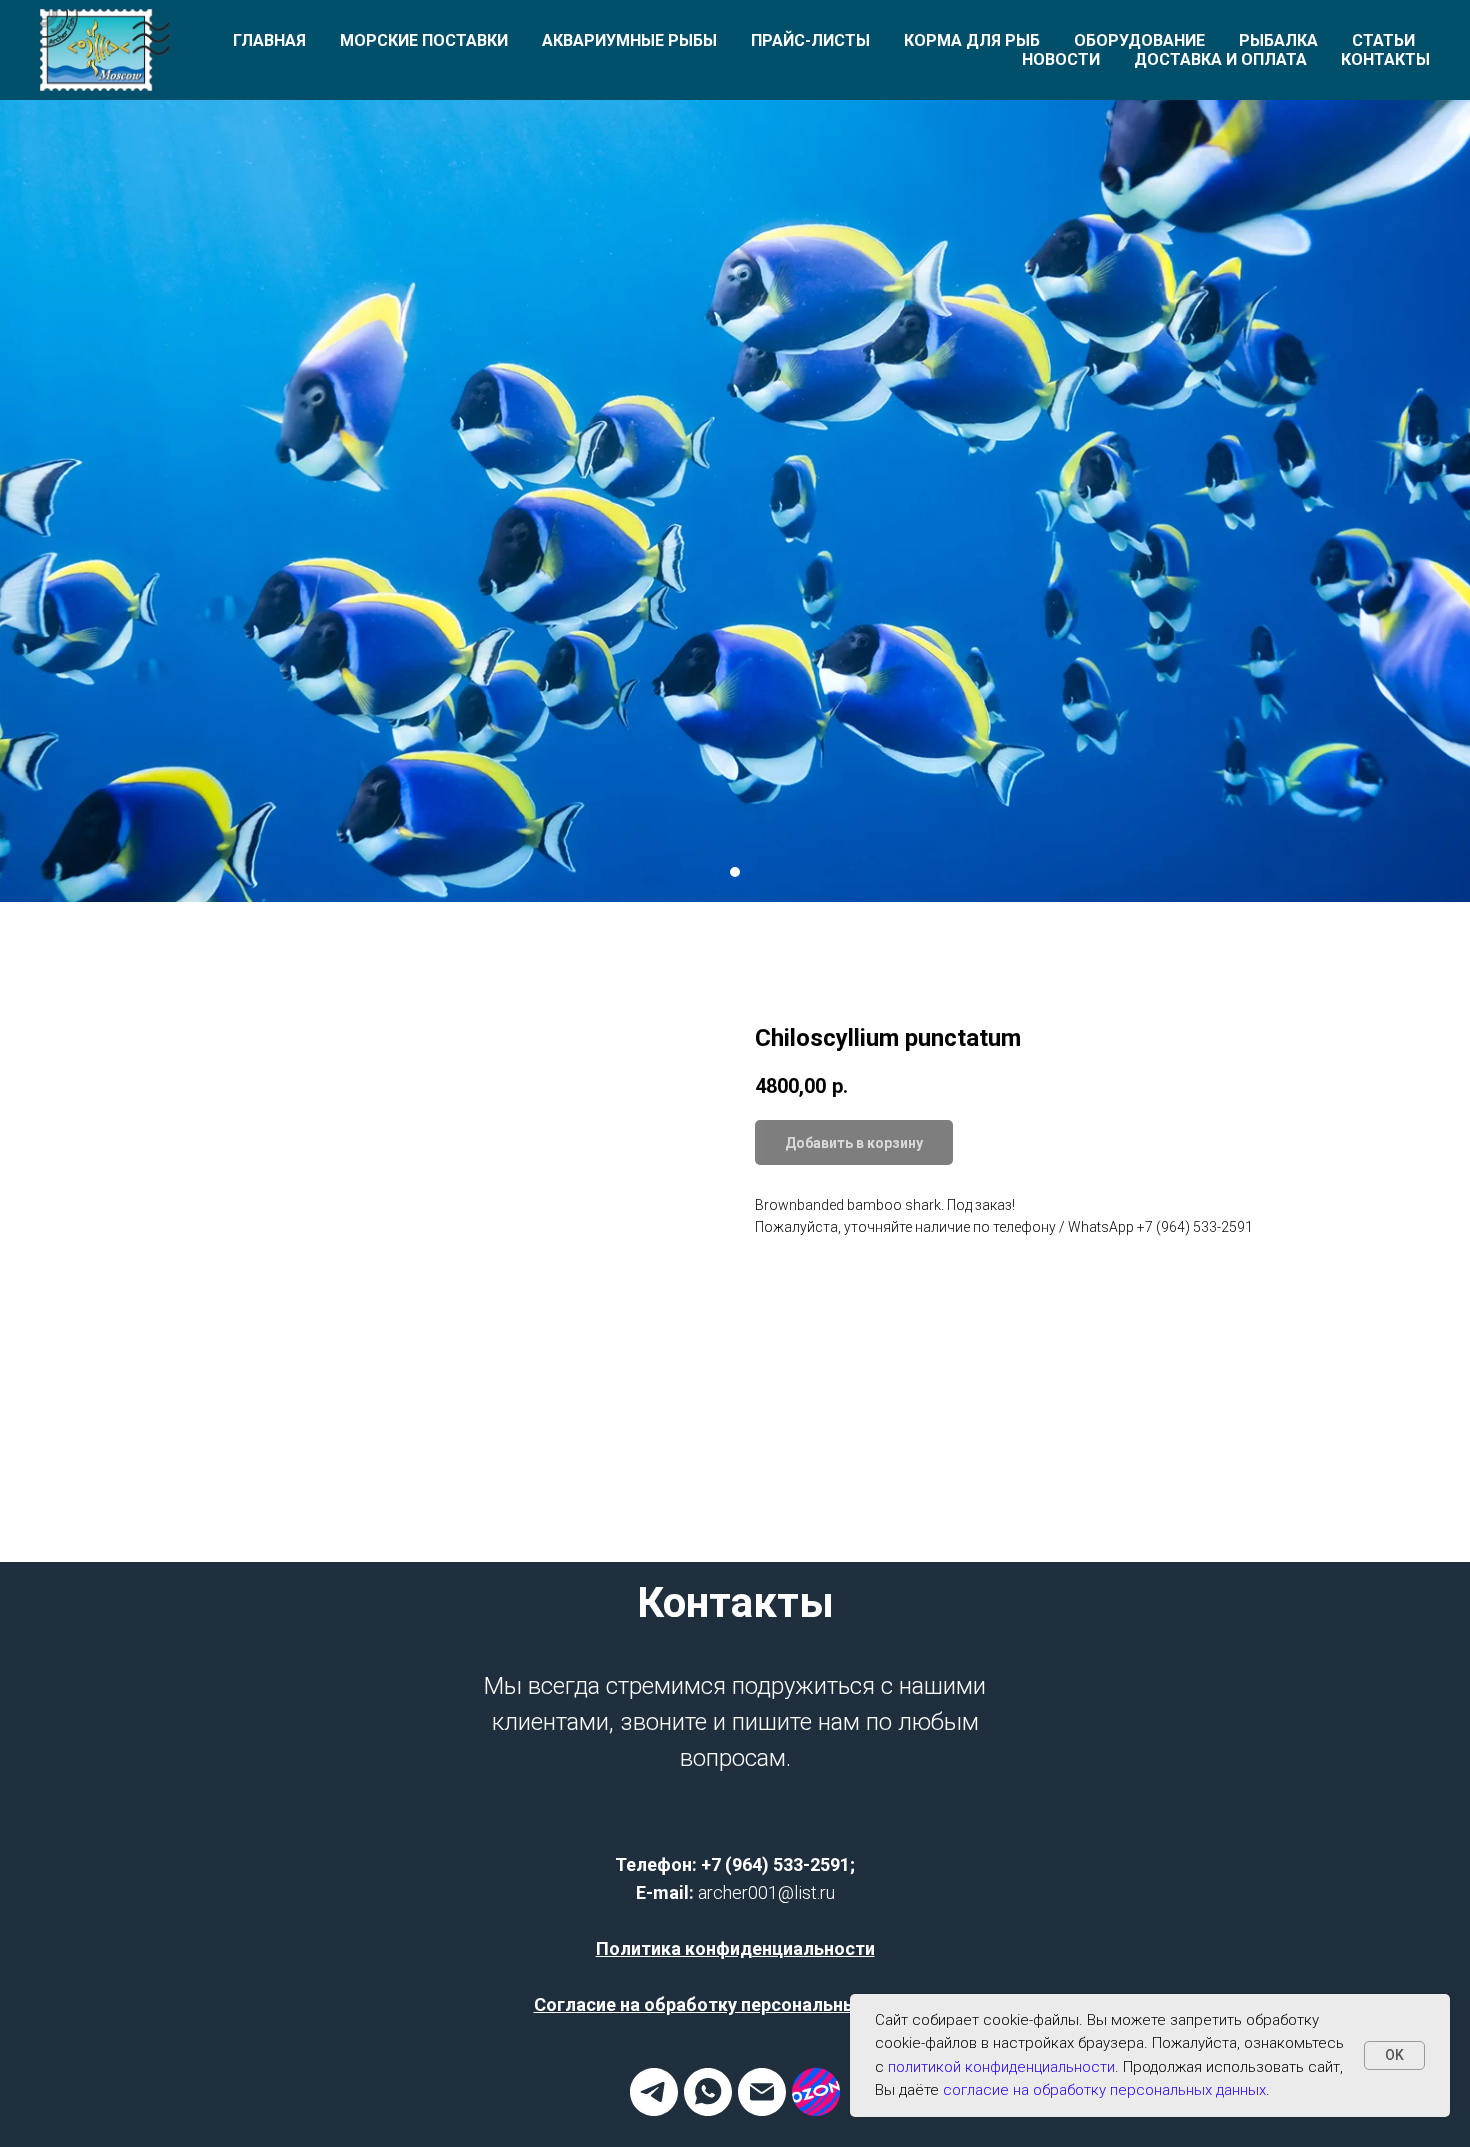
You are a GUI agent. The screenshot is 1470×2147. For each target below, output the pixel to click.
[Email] (762, 2110)
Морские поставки (424, 40)
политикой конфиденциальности (1001, 2067)
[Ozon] (816, 2110)
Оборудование (1139, 40)
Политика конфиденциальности (735, 1948)
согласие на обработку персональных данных (1104, 2090)
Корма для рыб (972, 40)
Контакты (1385, 59)
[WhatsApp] (708, 2110)
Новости (1061, 59)
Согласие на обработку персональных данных (735, 2004)
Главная (269, 40)
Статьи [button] (1383, 40)
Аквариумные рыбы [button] (629, 40)
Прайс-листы (810, 40)
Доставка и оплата (1220, 59)
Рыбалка (1278, 40)
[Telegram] (654, 2110)
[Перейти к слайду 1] (735, 872)
